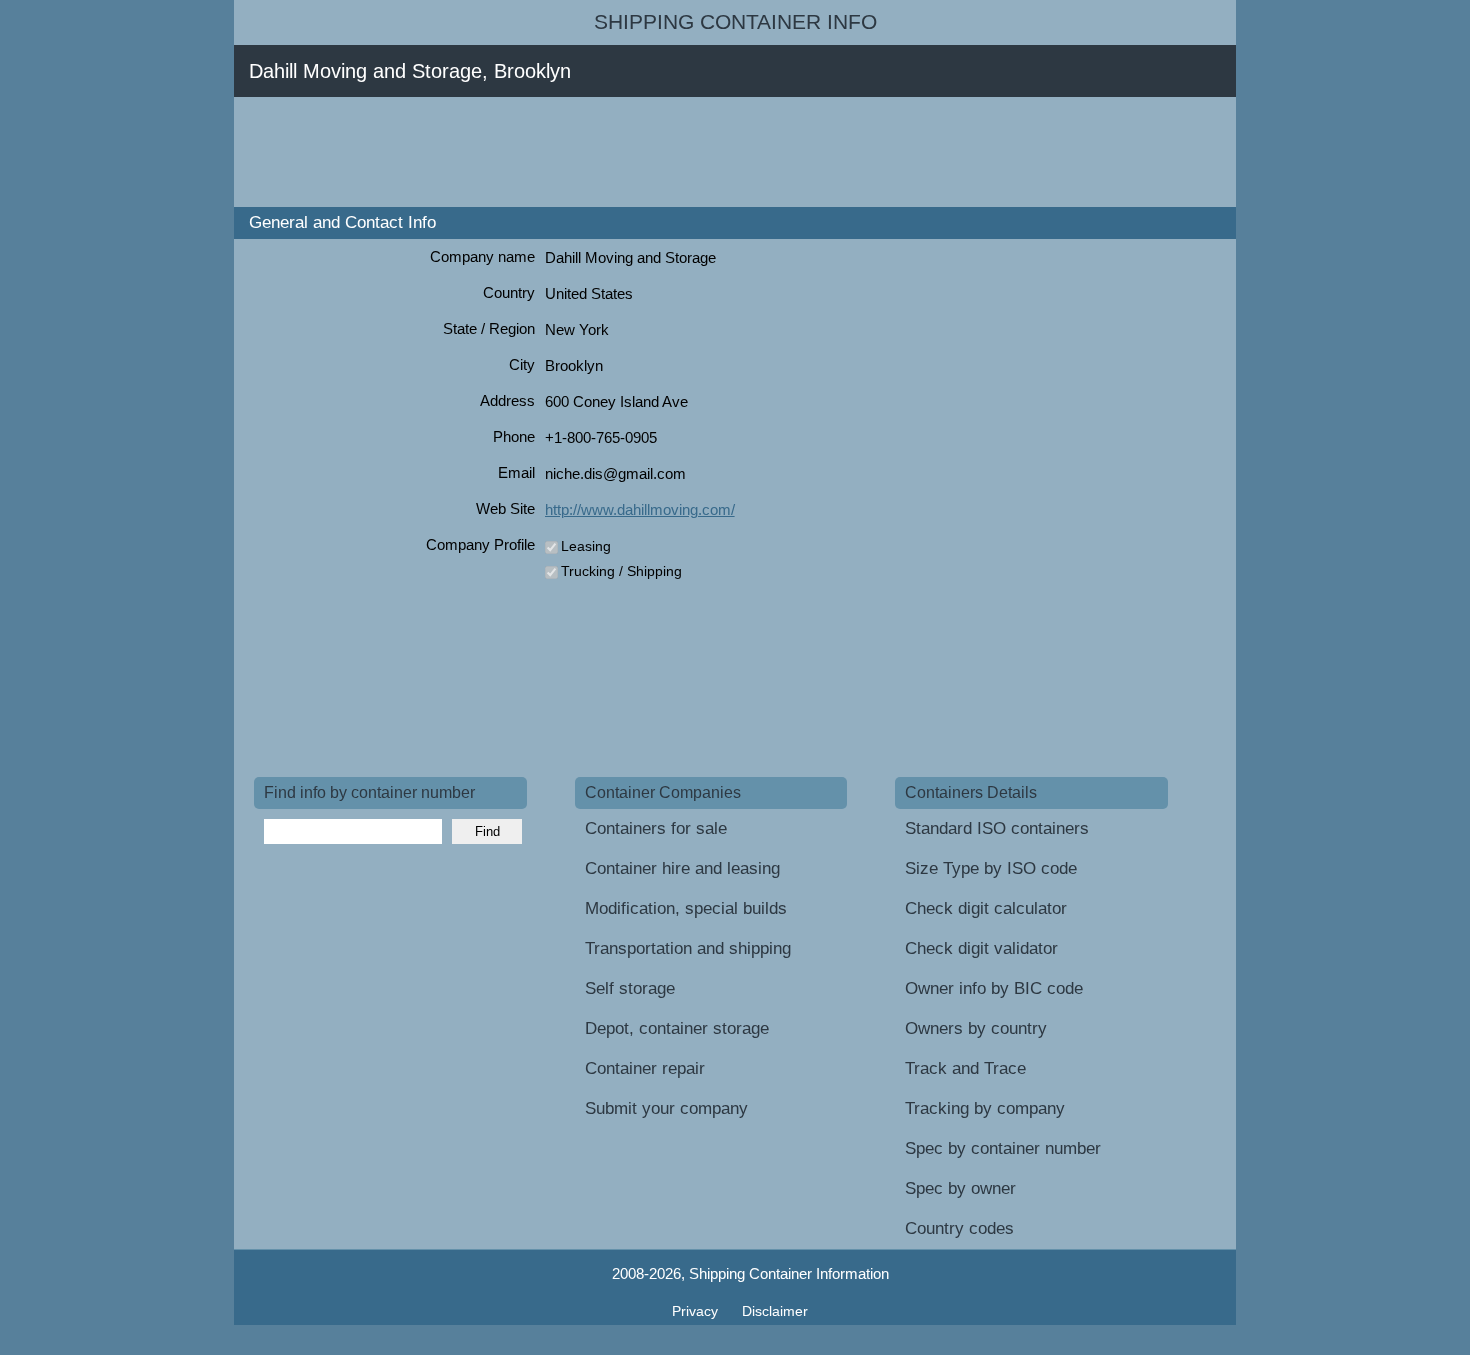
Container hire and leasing (682, 868)
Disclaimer (775, 1311)
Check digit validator (981, 948)
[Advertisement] (618, 152)
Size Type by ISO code (991, 868)
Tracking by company (985, 1108)
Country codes (959, 1228)
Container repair (645, 1068)
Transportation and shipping (688, 948)
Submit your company (666, 1108)
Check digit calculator (986, 908)
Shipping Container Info (735, 22)
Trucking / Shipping (621, 571)
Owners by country (976, 1028)
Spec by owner (960, 1188)
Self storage (630, 988)
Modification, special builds (686, 908)
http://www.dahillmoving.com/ (640, 509)
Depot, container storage (677, 1028)
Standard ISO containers (997, 828)
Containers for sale (656, 828)
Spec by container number (1003, 1148)
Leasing (586, 546)
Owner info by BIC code (994, 988)
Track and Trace (965, 1068)
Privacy (697, 1311)
